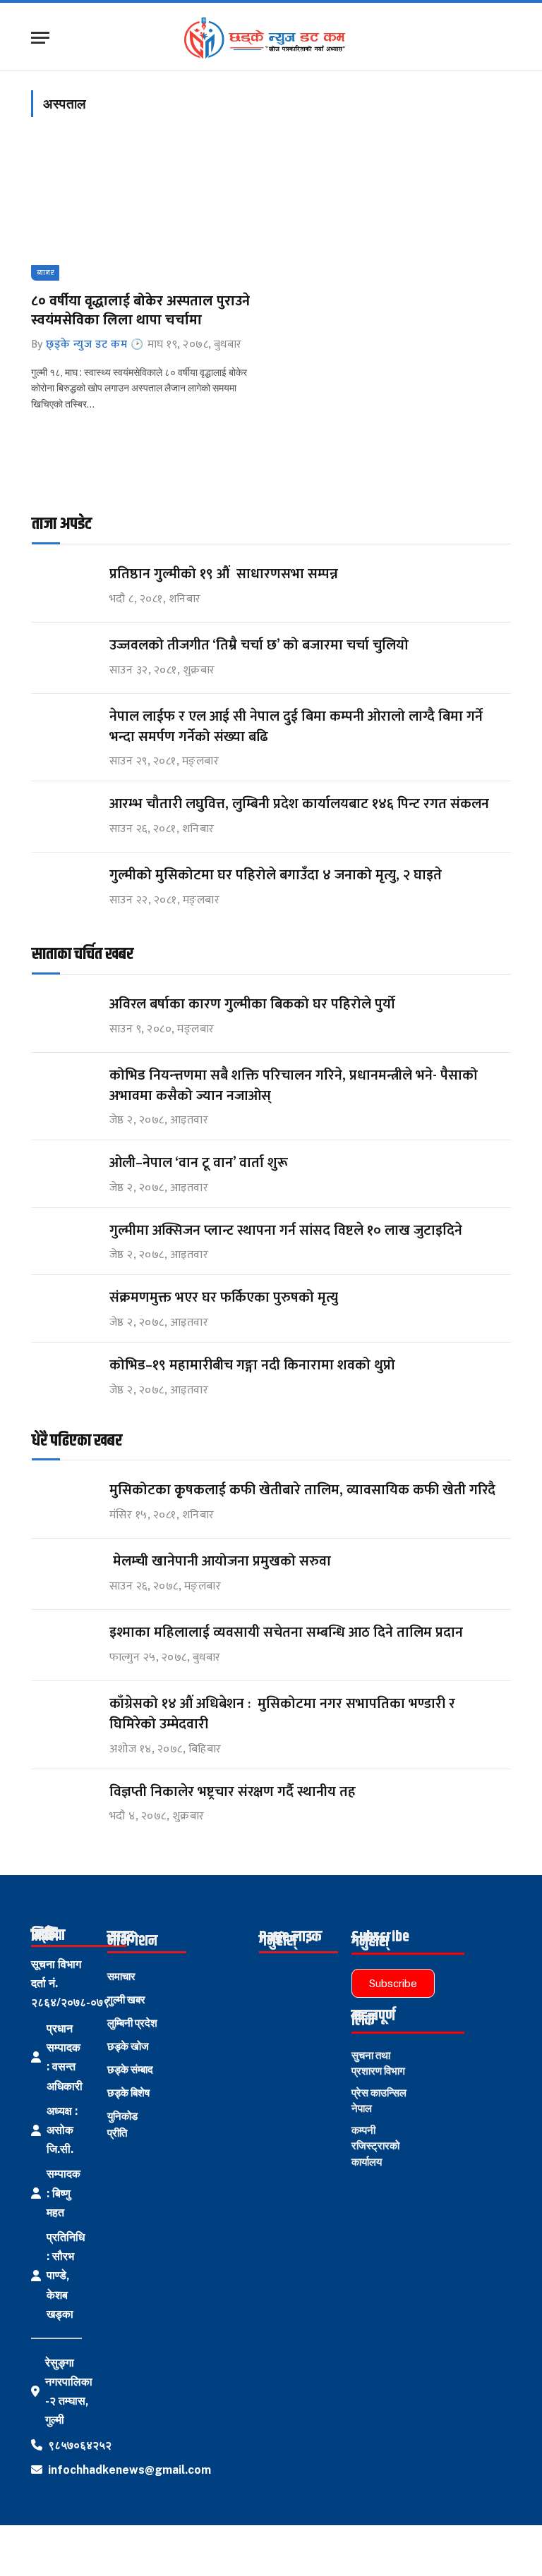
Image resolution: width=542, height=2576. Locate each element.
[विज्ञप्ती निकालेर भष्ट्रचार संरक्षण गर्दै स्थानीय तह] (64, 1805)
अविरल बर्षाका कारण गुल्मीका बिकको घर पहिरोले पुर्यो (252, 1005)
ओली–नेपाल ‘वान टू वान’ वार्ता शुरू (199, 1163)
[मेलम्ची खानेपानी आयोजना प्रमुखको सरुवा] (64, 1574)
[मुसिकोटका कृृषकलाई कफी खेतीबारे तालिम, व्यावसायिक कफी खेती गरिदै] (64, 1503)
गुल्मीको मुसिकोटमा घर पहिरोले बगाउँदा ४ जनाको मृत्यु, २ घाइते (276, 875)
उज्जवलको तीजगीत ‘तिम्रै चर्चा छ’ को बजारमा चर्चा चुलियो (259, 646)
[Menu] (40, 38)
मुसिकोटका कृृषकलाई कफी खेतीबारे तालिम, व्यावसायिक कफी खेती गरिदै (302, 1490)
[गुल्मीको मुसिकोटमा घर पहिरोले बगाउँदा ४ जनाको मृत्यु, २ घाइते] (64, 888)
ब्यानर (45, 273)
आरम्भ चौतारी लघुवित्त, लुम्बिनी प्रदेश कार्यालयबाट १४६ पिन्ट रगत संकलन (299, 804)
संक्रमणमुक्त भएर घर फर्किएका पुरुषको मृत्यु (224, 1298)
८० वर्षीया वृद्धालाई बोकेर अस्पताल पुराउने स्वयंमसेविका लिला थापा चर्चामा (140, 311)
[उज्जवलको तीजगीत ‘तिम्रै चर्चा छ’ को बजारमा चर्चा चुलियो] (64, 658)
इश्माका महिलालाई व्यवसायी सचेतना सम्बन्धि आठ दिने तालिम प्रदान (286, 1633)
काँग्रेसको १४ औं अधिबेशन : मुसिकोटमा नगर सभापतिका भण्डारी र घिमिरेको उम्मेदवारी (282, 1714)
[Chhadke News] (271, 38)
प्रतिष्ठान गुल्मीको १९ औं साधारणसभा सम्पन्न (225, 574)
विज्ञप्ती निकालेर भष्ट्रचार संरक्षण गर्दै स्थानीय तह (233, 1792)
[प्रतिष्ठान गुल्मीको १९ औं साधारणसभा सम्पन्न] (64, 587)
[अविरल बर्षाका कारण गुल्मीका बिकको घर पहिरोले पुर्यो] (64, 1017)
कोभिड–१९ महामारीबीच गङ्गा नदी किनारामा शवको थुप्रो (252, 1366)
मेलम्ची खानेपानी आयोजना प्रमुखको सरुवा (220, 1562)
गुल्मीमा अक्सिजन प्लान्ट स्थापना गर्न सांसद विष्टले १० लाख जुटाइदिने (286, 1231)
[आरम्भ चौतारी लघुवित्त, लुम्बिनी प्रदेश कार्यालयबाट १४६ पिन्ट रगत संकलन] (64, 817)
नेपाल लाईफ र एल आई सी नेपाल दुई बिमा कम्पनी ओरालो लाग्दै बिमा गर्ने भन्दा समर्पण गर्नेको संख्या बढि (296, 727)
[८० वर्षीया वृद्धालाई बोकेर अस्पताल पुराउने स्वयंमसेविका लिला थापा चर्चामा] (145, 213)
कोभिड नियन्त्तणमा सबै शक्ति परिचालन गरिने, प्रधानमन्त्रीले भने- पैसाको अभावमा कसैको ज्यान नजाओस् (294, 1086)
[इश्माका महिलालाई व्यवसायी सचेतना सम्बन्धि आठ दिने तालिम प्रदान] (64, 1646)
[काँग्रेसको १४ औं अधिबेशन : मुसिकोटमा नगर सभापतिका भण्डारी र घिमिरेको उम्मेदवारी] (64, 1717)
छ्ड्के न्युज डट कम (86, 344)
